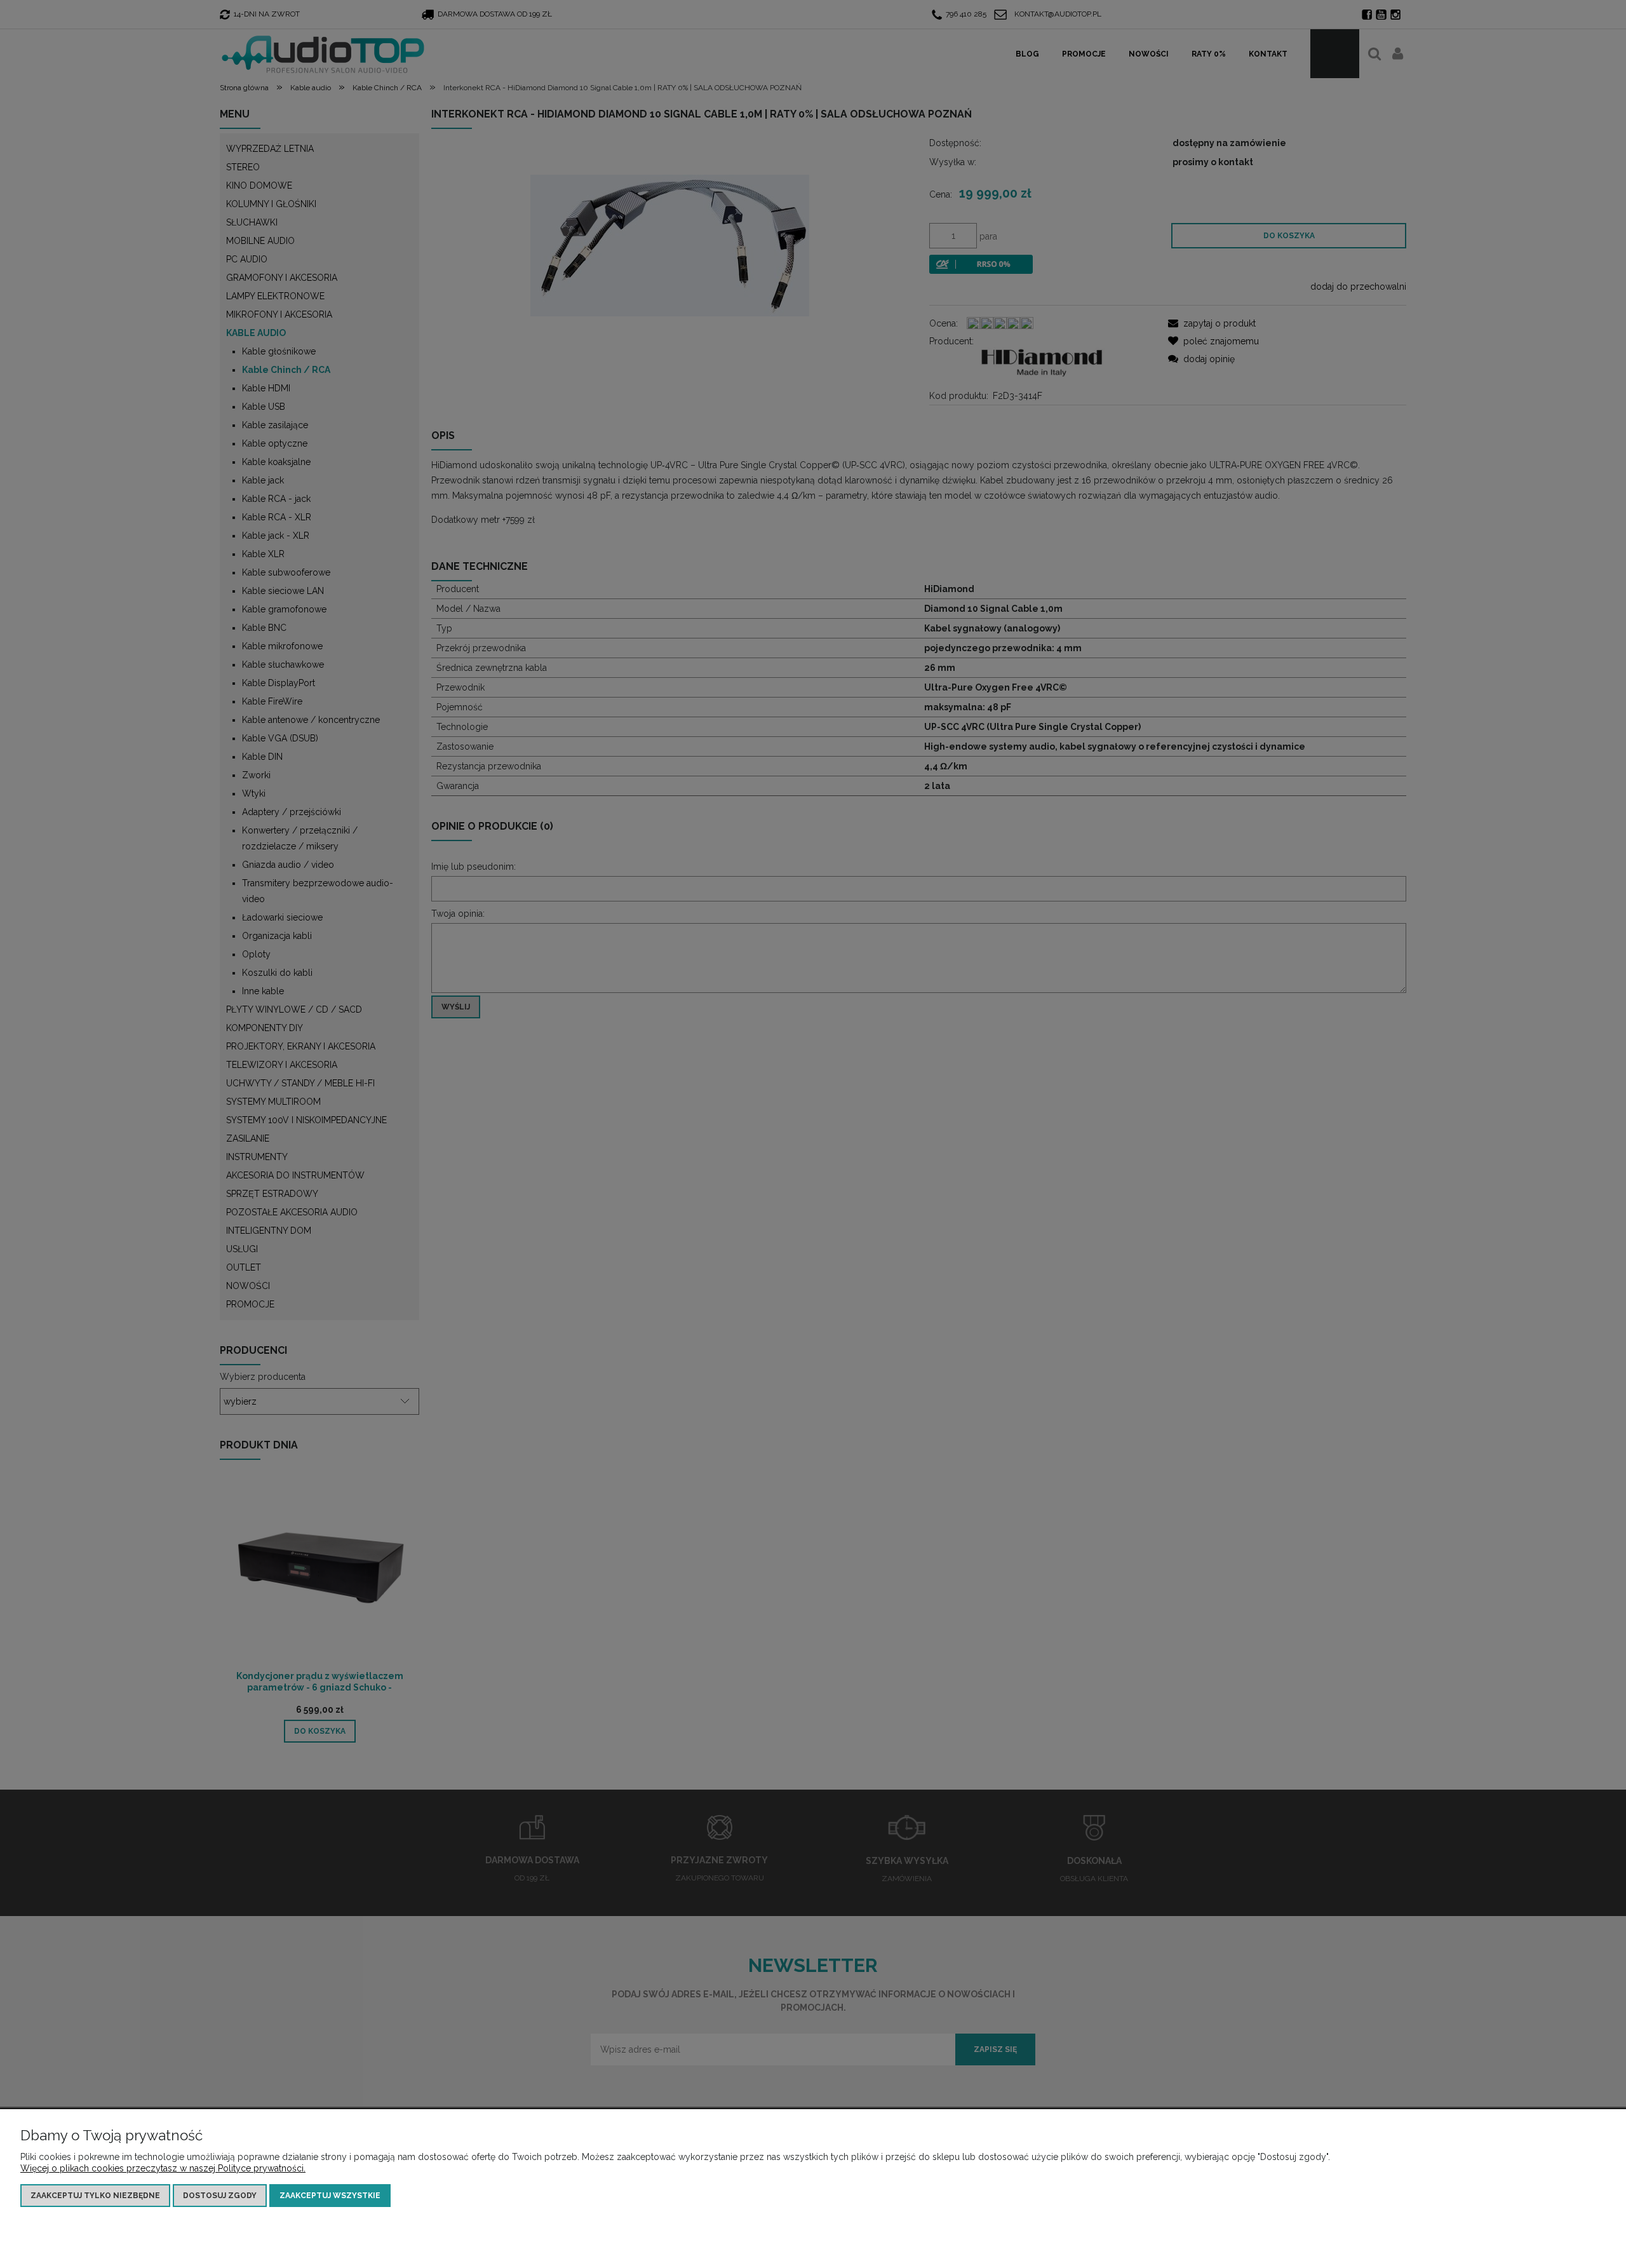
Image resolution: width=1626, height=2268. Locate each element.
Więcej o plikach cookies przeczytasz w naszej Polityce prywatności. (163, 2168)
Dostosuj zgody (220, 2196)
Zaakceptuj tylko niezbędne (95, 2196)
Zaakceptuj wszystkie (330, 2196)
